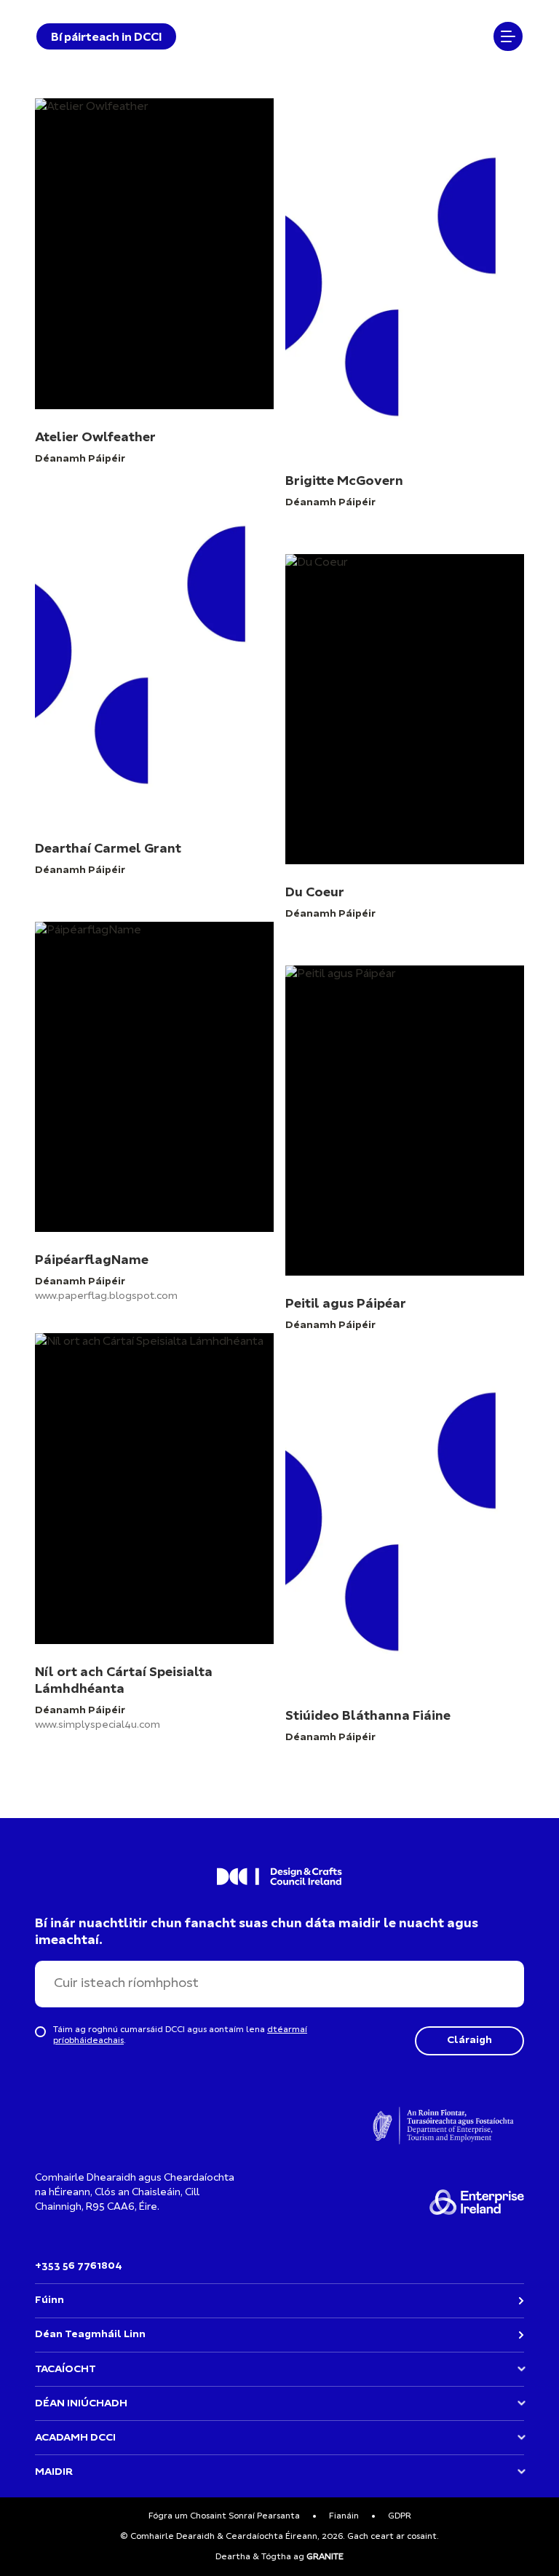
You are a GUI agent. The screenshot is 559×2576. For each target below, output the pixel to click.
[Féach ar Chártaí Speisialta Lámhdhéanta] (154, 1539)
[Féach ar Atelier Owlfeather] (154, 304)
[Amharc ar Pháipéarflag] (154, 1127)
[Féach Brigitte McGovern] (405, 326)
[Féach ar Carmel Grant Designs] (154, 716)
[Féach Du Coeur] (405, 738)
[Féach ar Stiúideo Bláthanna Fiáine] (405, 1561)
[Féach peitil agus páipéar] (405, 1149)
